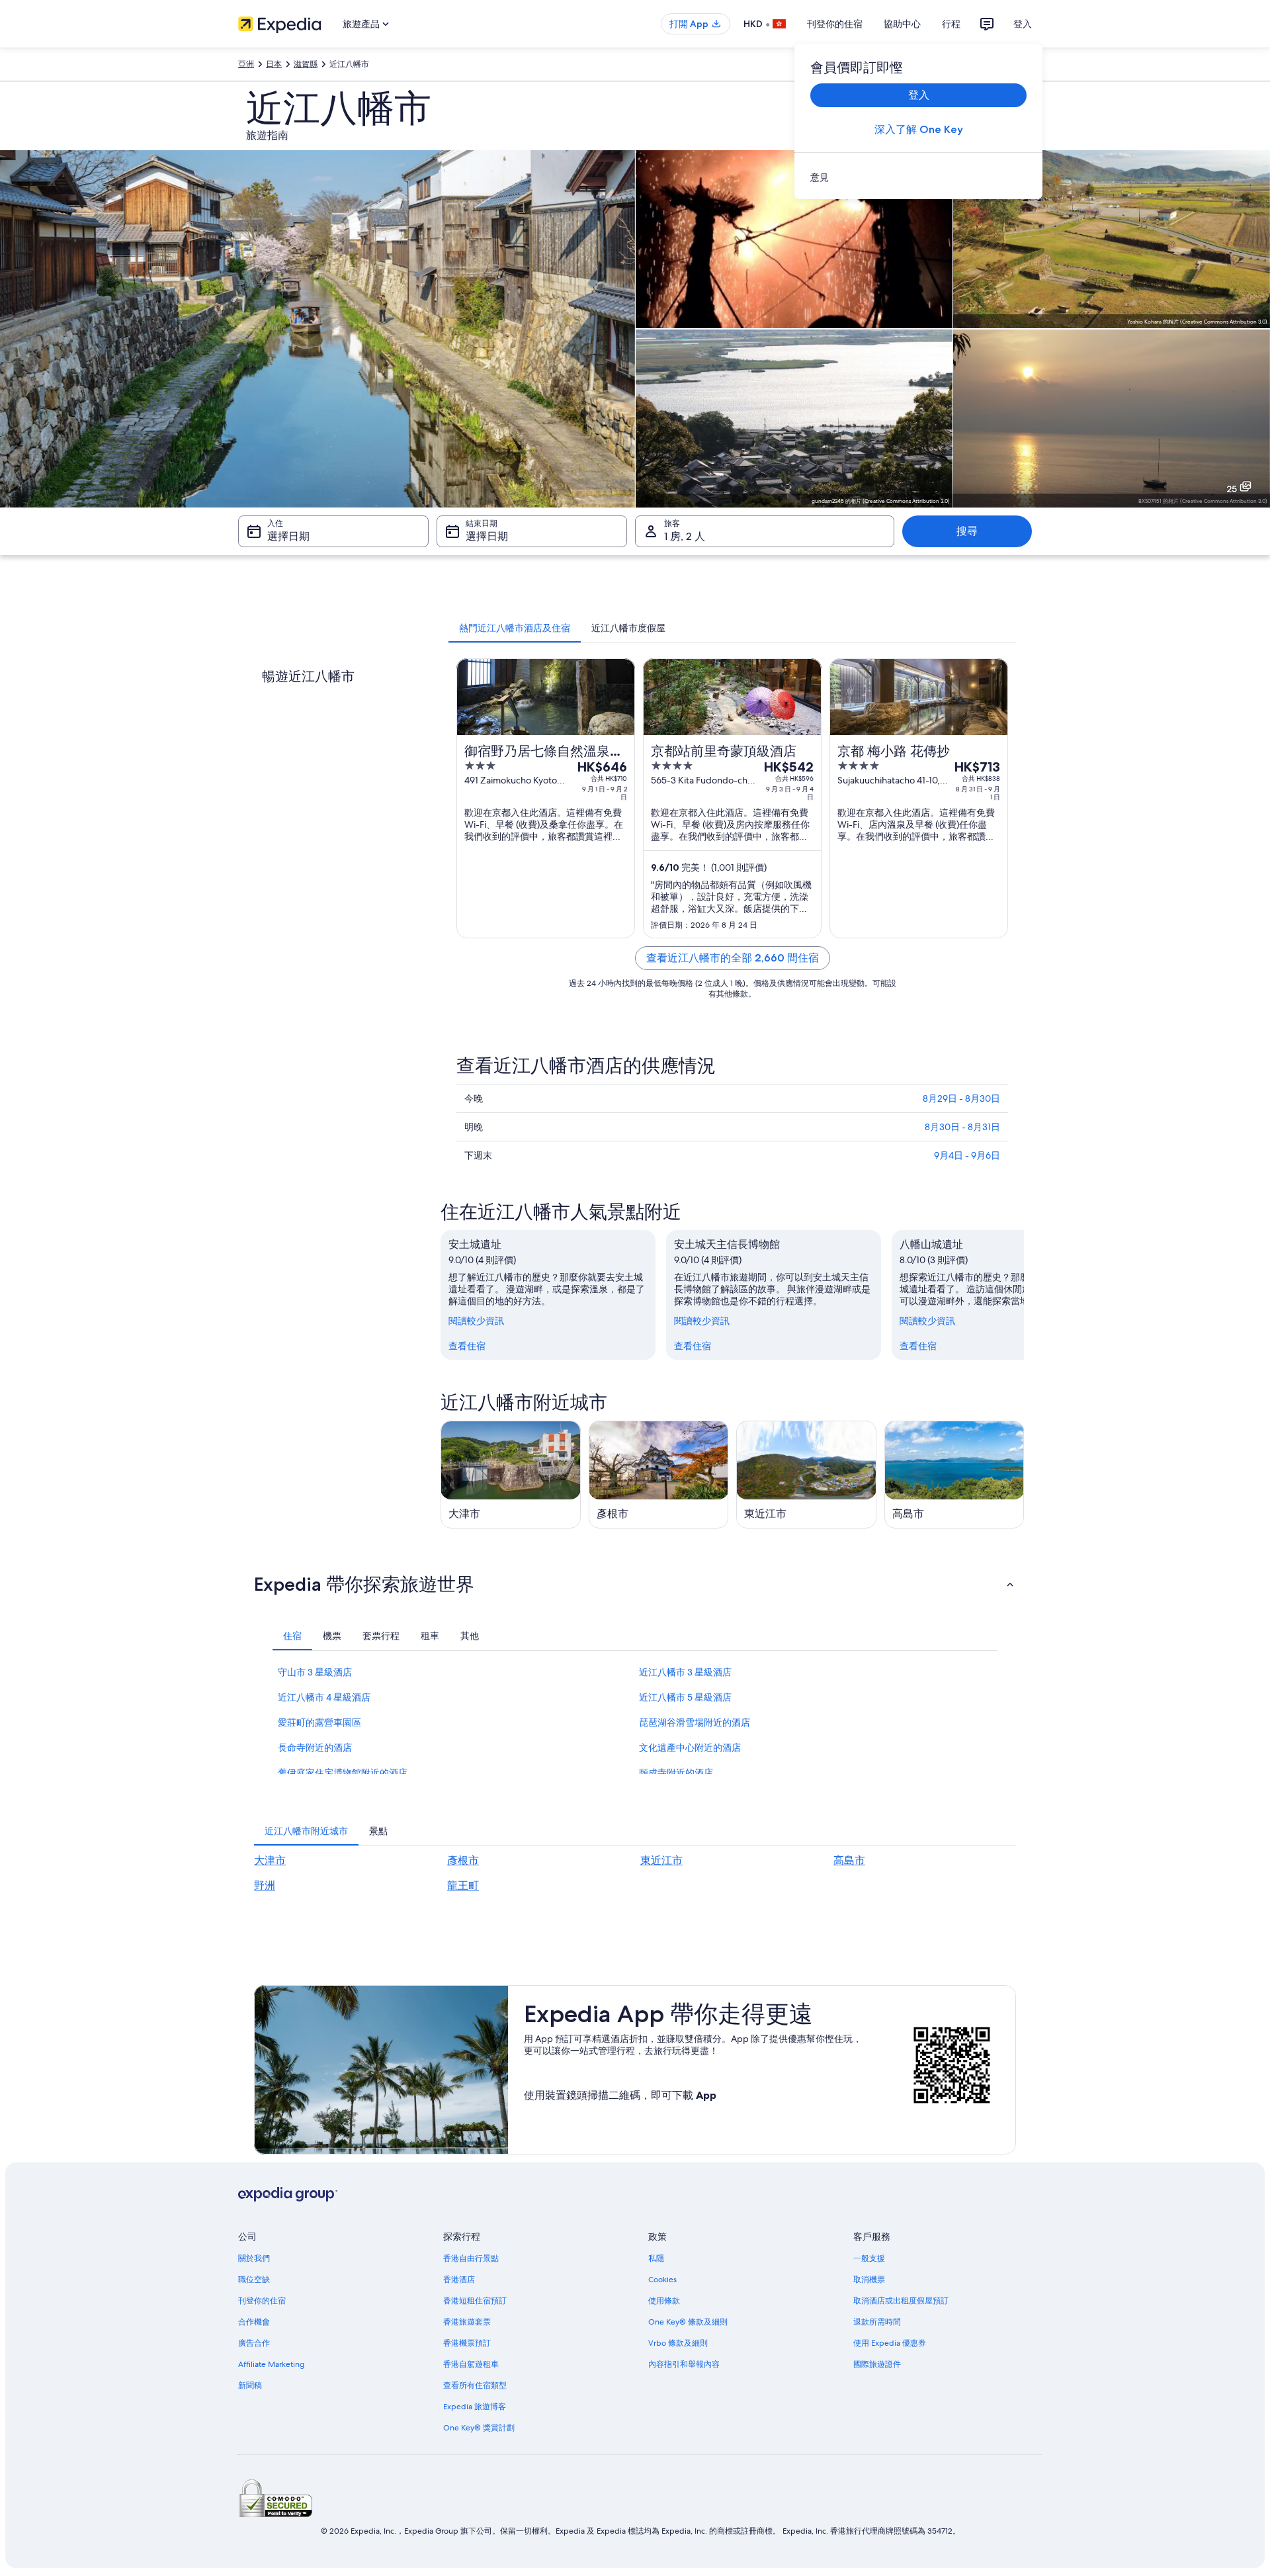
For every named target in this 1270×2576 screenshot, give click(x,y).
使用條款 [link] (664, 2301)
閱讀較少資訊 (476, 1321)
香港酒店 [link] (459, 2280)
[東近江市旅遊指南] (806, 1475)
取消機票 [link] (869, 2280)
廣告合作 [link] (254, 2343)
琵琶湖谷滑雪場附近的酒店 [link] (695, 1722)
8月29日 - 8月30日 (961, 1098)
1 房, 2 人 (685, 536)
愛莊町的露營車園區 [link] (319, 1722)
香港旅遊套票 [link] (467, 2322)
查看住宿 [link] (467, 1346)
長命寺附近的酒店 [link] (315, 1748)
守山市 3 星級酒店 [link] (315, 1672)
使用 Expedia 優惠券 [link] (890, 2343)
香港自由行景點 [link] (471, 2258)
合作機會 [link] (254, 2322)
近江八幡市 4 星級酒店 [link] (324, 1697)
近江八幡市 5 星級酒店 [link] (685, 1697)
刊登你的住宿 (835, 24)
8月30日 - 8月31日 (962, 1127)
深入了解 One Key (919, 129)
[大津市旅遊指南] (511, 1475)
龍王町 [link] (463, 1886)
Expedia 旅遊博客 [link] (475, 2407)
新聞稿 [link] (250, 2385)
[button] (635, 1584)
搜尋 (967, 531)
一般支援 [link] (869, 2258)
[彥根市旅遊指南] (659, 1475)
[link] (918, 177)
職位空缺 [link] (254, 2280)
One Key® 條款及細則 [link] (688, 2322)
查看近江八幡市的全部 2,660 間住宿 (733, 958)
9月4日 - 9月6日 (967, 1155)
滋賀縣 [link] (306, 64)
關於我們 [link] (254, 2258)
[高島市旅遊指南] (954, 1475)
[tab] (515, 628)
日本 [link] (274, 64)
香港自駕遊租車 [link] (471, 2364)
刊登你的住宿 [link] (262, 2301)
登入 (1023, 24)
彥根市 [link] (463, 1860)
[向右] (1024, 1295)
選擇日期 (288, 536)
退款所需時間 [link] (877, 2322)
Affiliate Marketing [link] (271, 2364)
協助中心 (902, 24)
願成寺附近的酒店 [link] (676, 1773)
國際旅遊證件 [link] (877, 2364)
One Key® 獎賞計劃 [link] (479, 2428)
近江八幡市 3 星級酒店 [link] (685, 1672)
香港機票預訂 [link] (467, 2343)
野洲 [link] (265, 1886)
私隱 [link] (656, 2258)
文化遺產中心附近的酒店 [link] (690, 1748)
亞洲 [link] (246, 64)
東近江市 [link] (661, 1860)
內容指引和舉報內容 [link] (684, 2364)
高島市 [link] (849, 1860)
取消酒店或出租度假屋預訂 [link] (901, 2301)
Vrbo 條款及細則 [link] (678, 2343)
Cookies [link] (662, 2280)
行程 (951, 24)
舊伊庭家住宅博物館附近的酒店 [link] (343, 1773)
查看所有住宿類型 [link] (475, 2385)
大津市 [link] (270, 1860)
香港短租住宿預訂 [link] (475, 2301)
